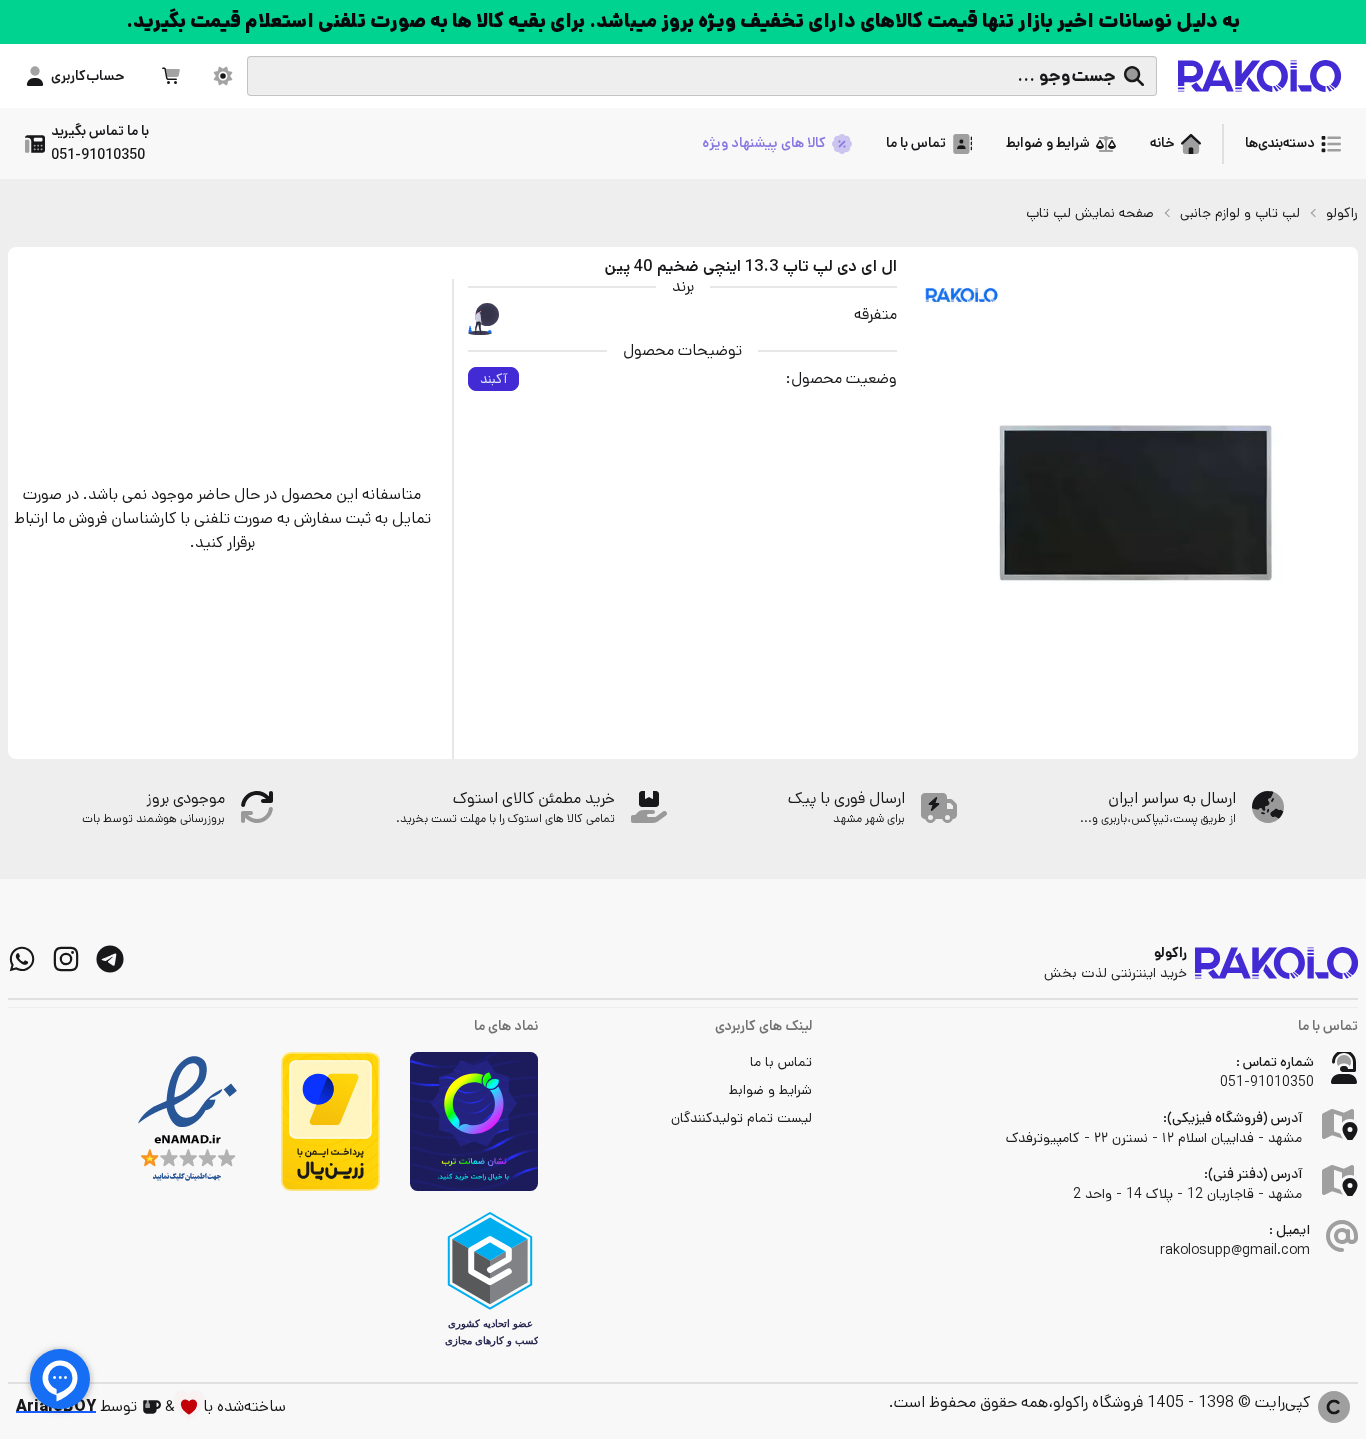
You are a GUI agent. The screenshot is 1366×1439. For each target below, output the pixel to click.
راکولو (1342, 213)
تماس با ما (781, 1062)
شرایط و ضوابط (770, 1090)
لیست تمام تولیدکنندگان (741, 1118)
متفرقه (875, 314)
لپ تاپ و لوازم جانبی (1240, 213)
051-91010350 (1267, 1082)
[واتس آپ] (22, 959)
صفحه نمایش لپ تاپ (1090, 213)
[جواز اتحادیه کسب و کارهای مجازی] (490, 1279)
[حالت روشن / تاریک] (223, 76)
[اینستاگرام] (66, 959)
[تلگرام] (110, 959)
